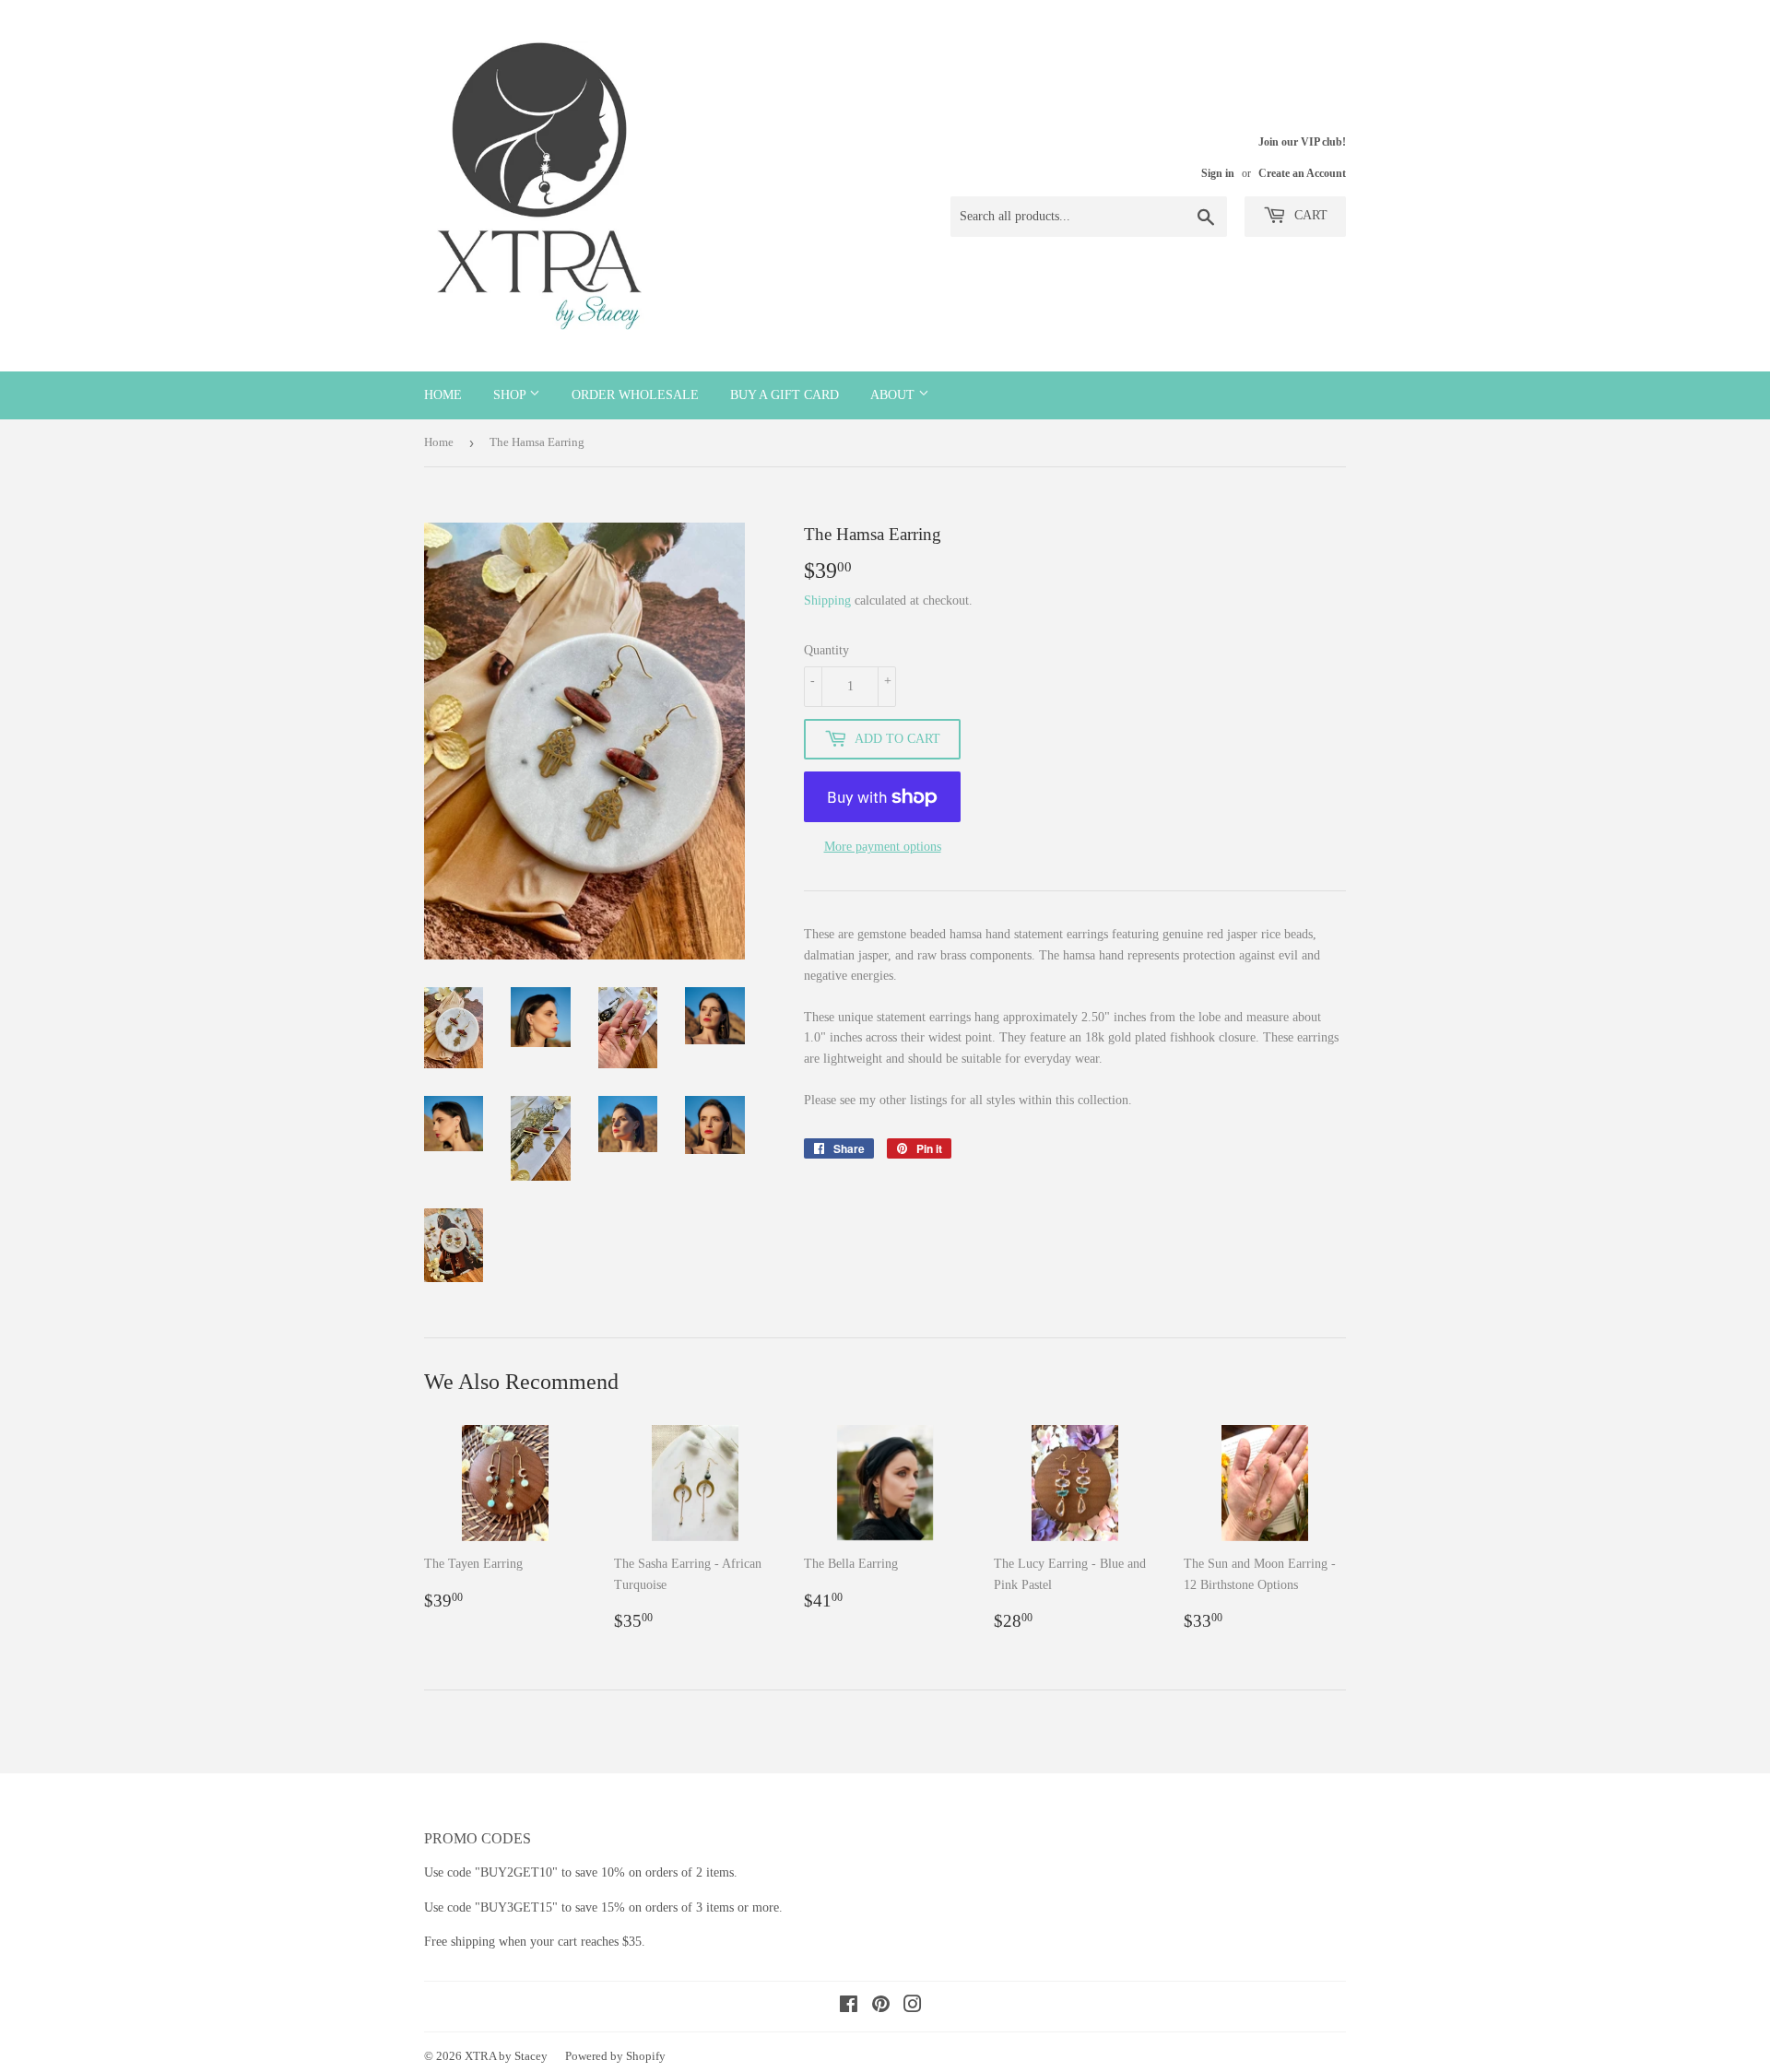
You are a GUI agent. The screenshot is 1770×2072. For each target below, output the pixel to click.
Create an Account (1302, 173)
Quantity (826, 650)
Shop (511, 395)
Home (443, 395)
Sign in (1218, 173)
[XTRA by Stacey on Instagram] (913, 2007)
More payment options (883, 847)
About (894, 395)
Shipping (827, 600)
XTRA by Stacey (506, 2056)
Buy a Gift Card (785, 395)
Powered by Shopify (615, 2056)
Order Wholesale (635, 395)
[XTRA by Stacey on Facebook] (849, 2007)
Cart (1309, 215)
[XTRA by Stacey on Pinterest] (881, 2007)
